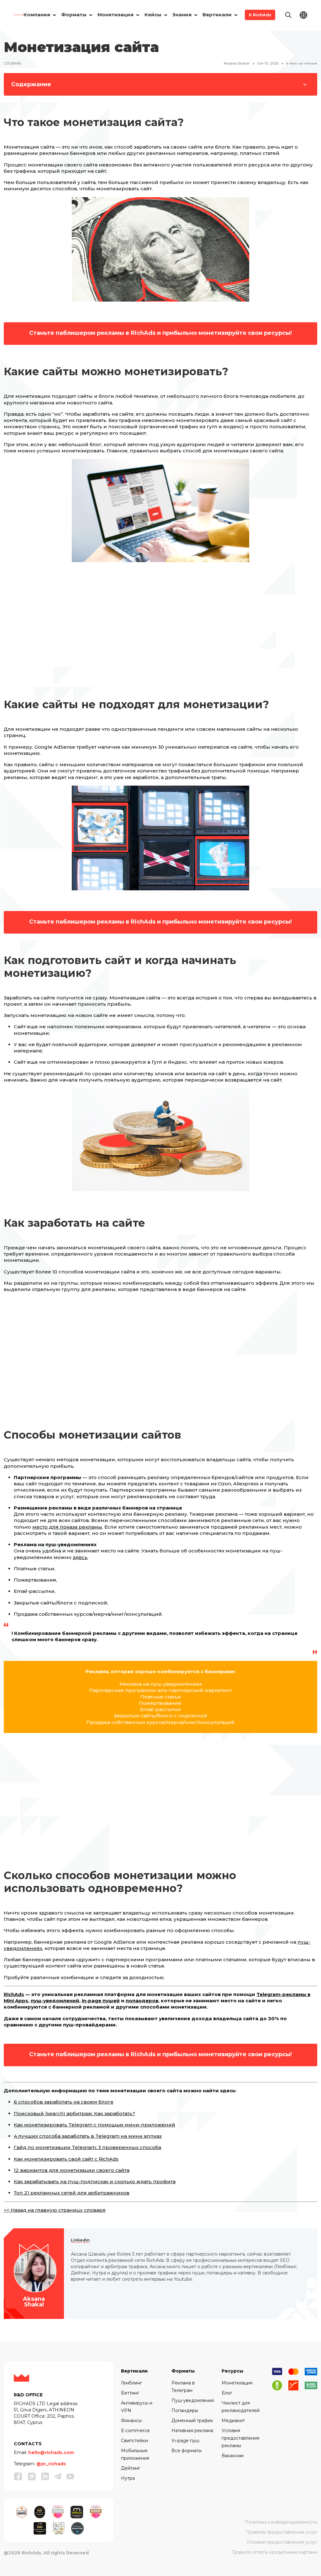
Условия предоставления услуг (282, 2542)
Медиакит (233, 2421)
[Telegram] (58, 2476)
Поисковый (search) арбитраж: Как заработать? (74, 2113)
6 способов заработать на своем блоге (64, 2102)
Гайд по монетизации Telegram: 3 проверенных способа (87, 2147)
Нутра (128, 2478)
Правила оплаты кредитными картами (274, 2552)
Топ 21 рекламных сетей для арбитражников (72, 2193)
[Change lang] (303, 15)
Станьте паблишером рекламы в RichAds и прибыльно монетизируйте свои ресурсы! (160, 333)
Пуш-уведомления (193, 2400)
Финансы (131, 2421)
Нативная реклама (192, 2431)
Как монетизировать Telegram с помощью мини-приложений (95, 2125)
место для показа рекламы (67, 1527)
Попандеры (185, 2410)
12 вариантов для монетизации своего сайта (72, 2170)
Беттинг (130, 2393)
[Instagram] (32, 2476)
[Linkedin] (45, 2476)
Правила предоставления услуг (282, 2532)
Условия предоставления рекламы (240, 2438)
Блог (227, 2393)
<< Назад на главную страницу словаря (55, 2210)
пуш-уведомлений (55, 2001)
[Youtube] (70, 2476)
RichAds (14, 1994)
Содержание (31, 84)
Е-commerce (135, 2431)
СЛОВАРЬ (13, 63)
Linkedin (80, 2240)
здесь (80, 1557)
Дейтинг (131, 2468)
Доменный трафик (192, 2421)
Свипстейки (134, 2441)
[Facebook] (18, 2476)
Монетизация (237, 2383)
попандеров (142, 2001)
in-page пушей (101, 2001)
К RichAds (260, 15)
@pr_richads (51, 2464)
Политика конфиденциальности (281, 2522)
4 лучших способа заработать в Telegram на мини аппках (88, 2136)
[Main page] (19, 15)
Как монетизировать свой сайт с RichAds (66, 2159)
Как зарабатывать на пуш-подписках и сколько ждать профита (95, 2181)
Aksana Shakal (237, 63)
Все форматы (187, 2451)
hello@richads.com (51, 2452)
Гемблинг (132, 2383)
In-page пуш (185, 2441)
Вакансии (233, 2456)
